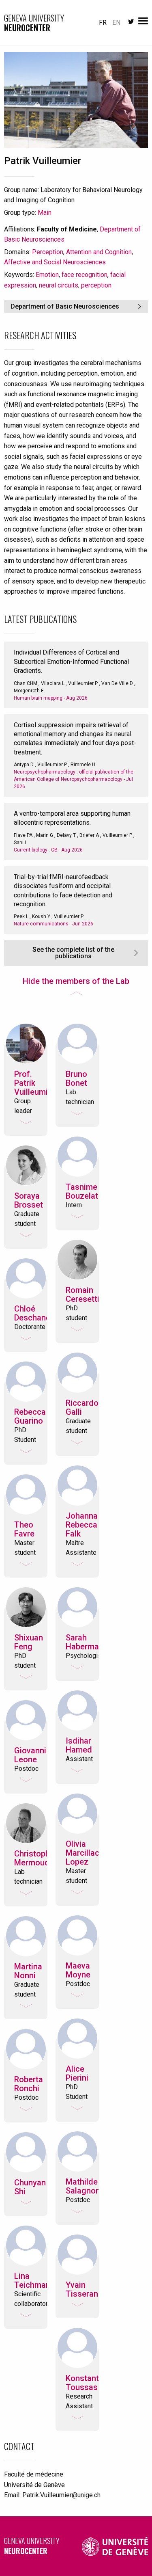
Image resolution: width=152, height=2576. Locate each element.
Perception (48, 252)
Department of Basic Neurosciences (65, 306)
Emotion (47, 275)
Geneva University (32, 2546)
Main (45, 213)
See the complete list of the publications (73, 953)
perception (96, 285)
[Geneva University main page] (115, 2546)
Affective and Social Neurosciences (55, 262)
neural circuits (59, 285)
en (116, 23)
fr (103, 23)
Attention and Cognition (99, 252)
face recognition (85, 275)
